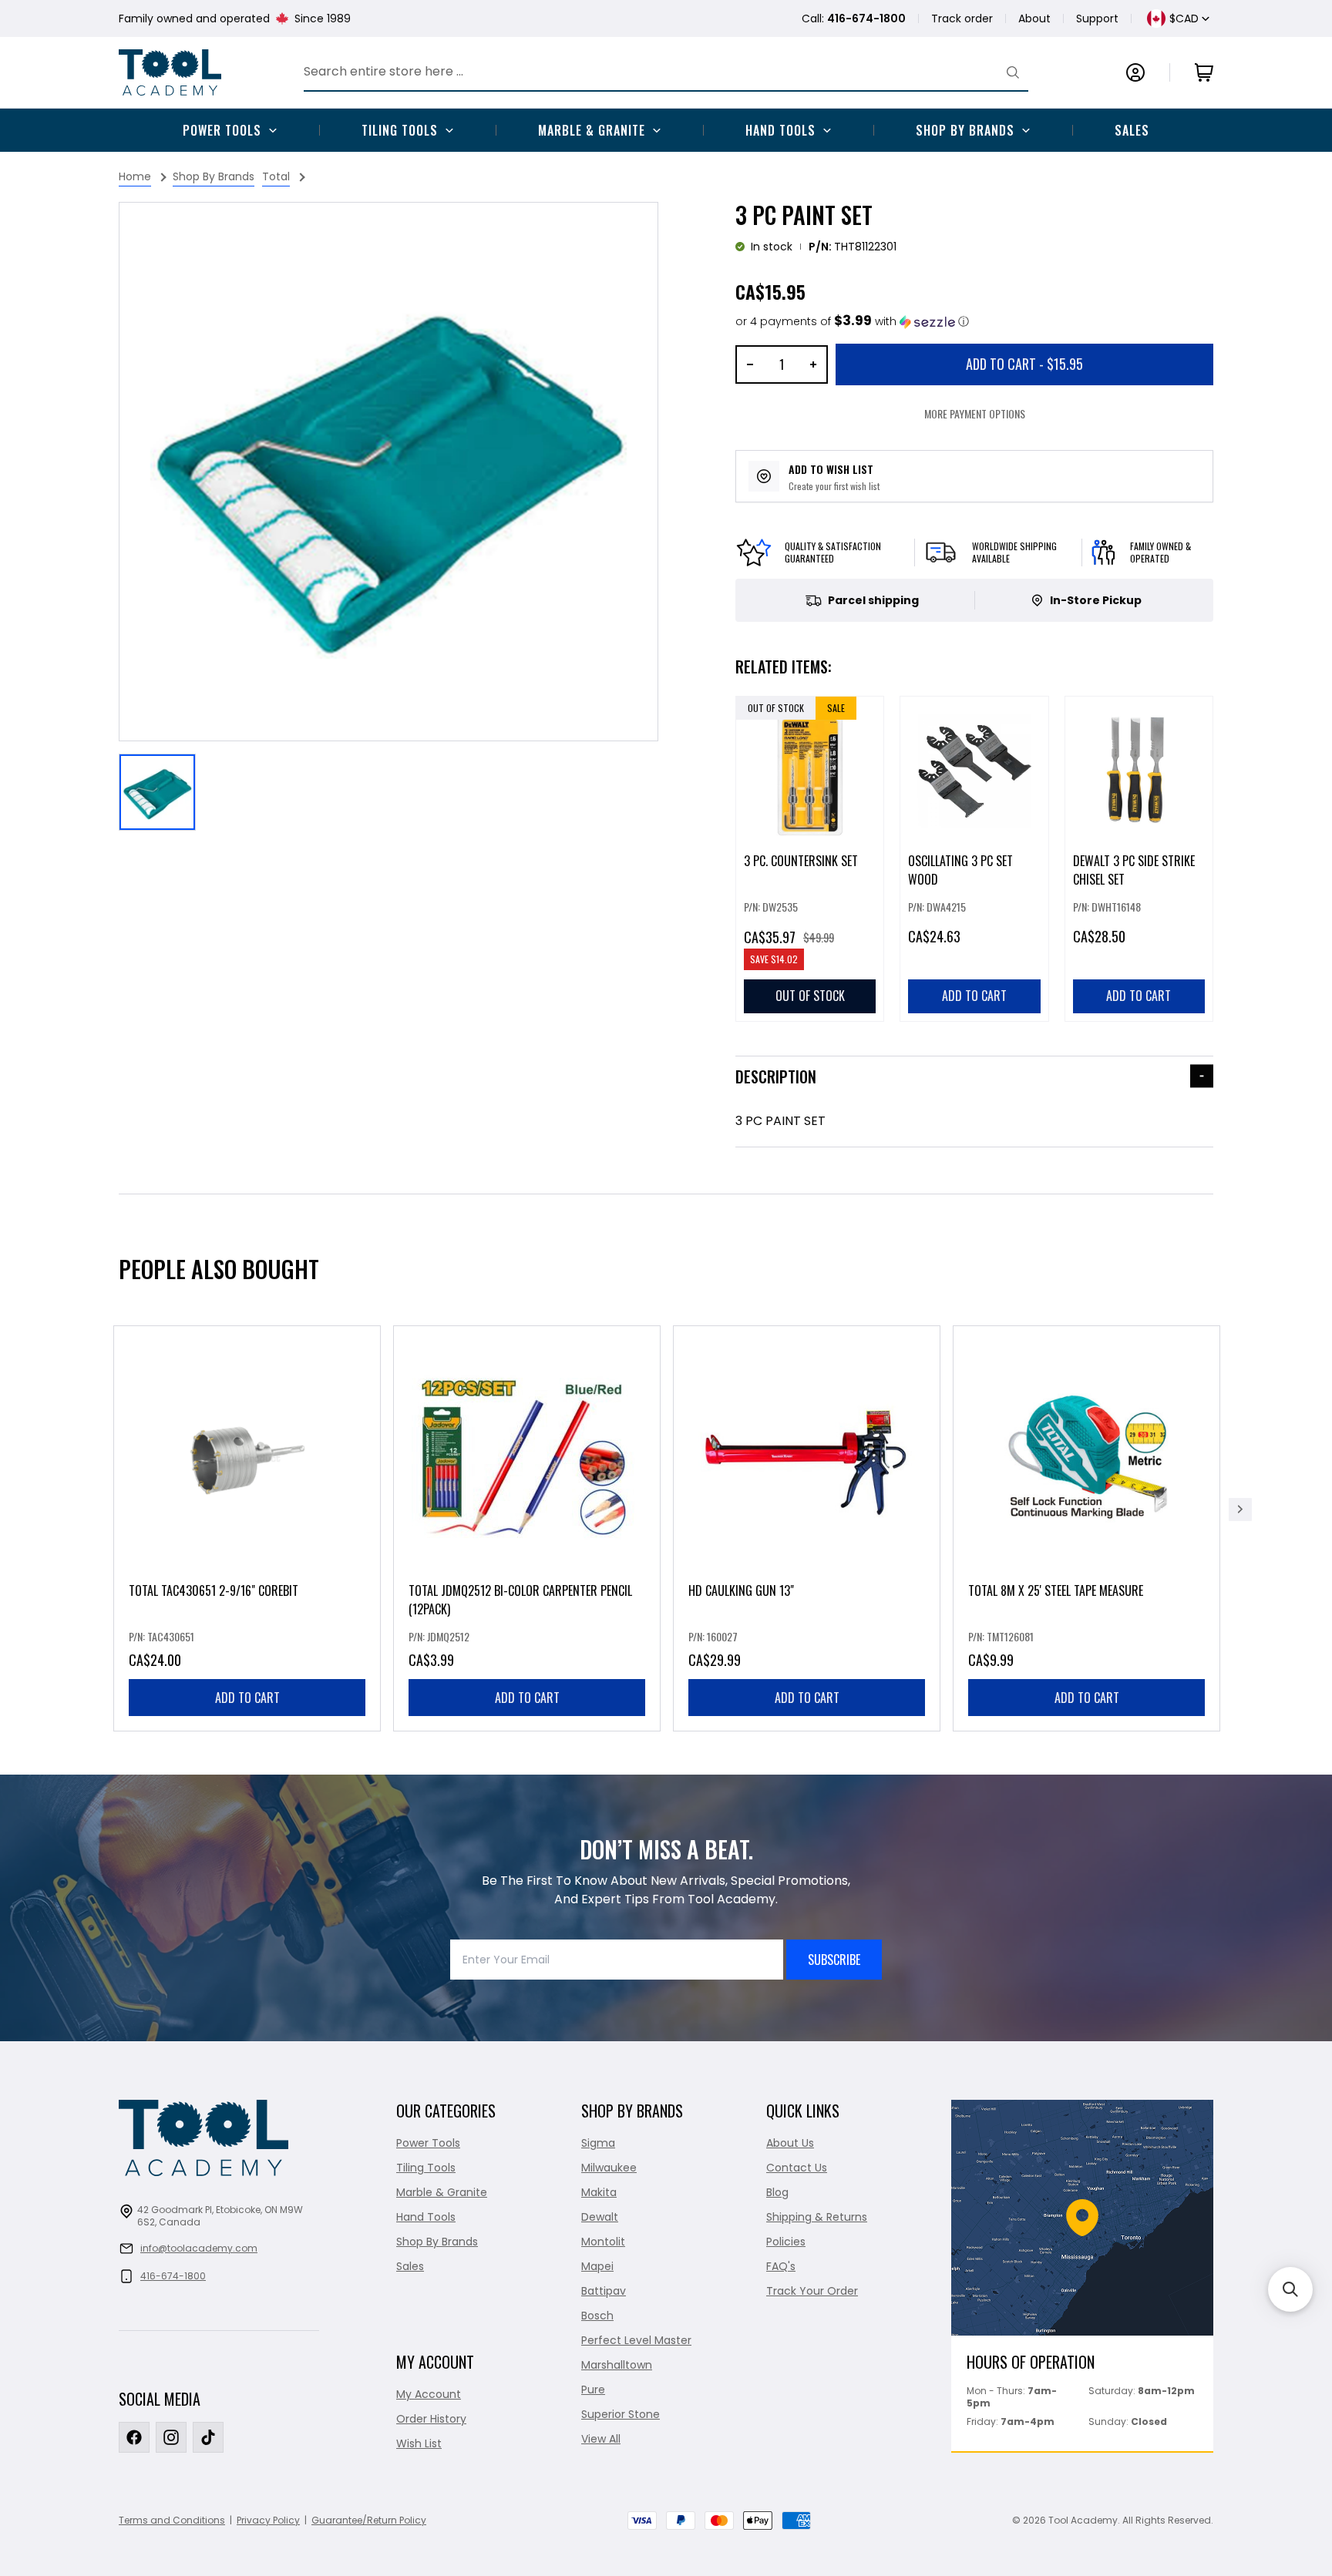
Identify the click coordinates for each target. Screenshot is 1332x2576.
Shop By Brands (965, 130)
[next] (1240, 1510)
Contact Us (797, 2168)
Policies (786, 2242)
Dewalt (600, 2217)
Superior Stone (621, 2414)
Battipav (604, 2291)
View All (601, 2439)
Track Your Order (812, 2291)
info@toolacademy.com (199, 2248)
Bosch (597, 2316)
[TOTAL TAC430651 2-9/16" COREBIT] (247, 1528)
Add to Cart (1024, 364)
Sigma (598, 2143)
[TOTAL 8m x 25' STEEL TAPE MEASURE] (1086, 1528)
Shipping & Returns (817, 2217)
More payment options (975, 413)
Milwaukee (609, 2168)
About (1034, 18)
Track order (962, 18)
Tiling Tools (400, 130)
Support (1097, 18)
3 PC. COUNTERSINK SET (801, 861)
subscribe (834, 1960)
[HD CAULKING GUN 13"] (807, 1528)
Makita (599, 2192)
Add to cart (247, 1698)
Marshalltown (617, 2365)
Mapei (597, 2266)
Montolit (603, 2242)
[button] (852, 322)
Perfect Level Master (636, 2340)
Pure (593, 2390)
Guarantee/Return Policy (369, 2520)
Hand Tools (780, 130)
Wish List (419, 2443)
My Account (429, 2394)
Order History (431, 2419)
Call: (854, 18)
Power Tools (222, 130)
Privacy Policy (268, 2520)
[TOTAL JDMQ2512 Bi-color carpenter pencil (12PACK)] (527, 1528)
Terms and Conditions (172, 2520)
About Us (790, 2143)
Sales (1132, 130)
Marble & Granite (592, 130)
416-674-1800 (173, 2276)
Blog (777, 2192)
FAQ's (781, 2266)
